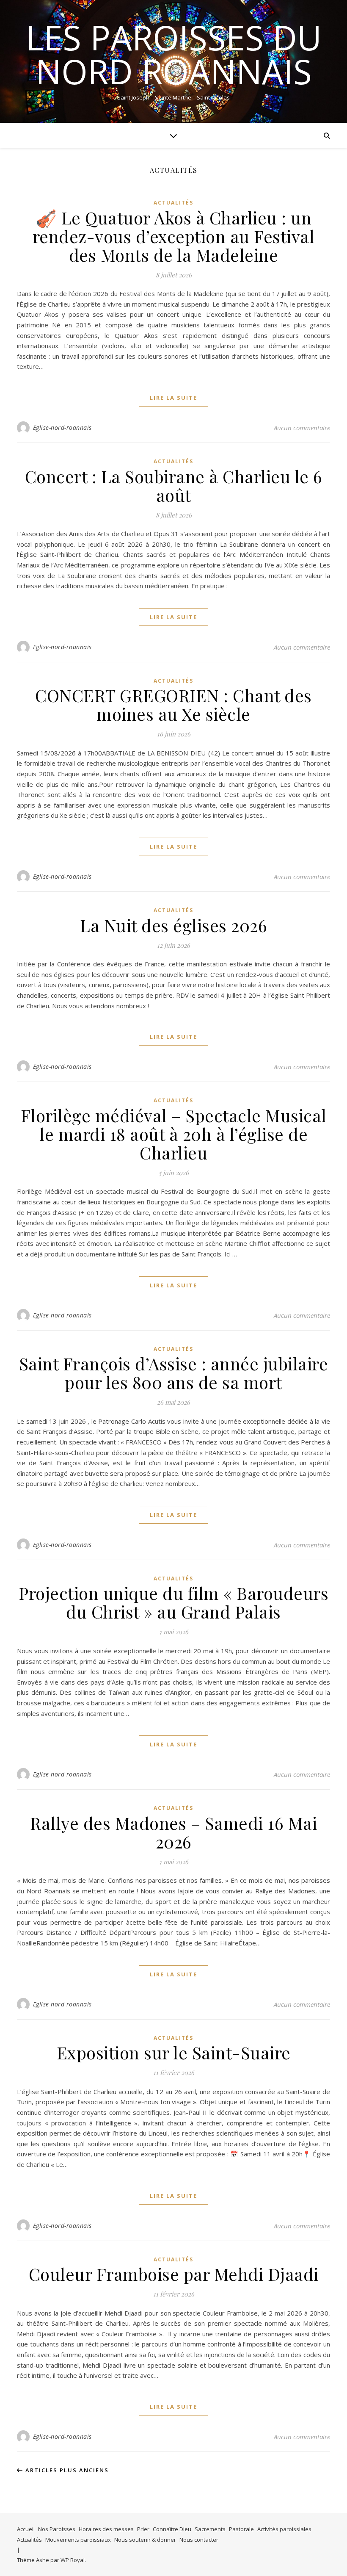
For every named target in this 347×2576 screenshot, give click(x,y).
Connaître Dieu (172, 2529)
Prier (143, 2529)
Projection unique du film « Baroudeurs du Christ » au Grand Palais (173, 1602)
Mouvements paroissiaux (78, 2540)
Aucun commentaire (302, 428)
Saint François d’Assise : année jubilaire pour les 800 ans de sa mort (174, 1373)
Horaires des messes (106, 2529)
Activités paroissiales (284, 2529)
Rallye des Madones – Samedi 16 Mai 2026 (173, 1832)
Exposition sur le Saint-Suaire (174, 2052)
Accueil (26, 2529)
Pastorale (241, 2529)
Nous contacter (199, 2540)
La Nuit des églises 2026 (173, 925)
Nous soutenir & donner (145, 2540)
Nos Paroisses (57, 2529)
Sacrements (210, 2529)
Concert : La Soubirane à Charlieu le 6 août (174, 486)
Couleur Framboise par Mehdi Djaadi (174, 2274)
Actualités (173, 203)
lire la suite (173, 398)
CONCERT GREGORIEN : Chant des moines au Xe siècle (173, 704)
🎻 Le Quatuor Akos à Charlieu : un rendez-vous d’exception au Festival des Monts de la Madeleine (174, 236)
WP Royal (73, 2560)
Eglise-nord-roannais (62, 427)
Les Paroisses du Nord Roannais (174, 54)
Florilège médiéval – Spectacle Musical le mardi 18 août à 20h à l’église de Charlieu (174, 1134)
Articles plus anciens (66, 2470)
